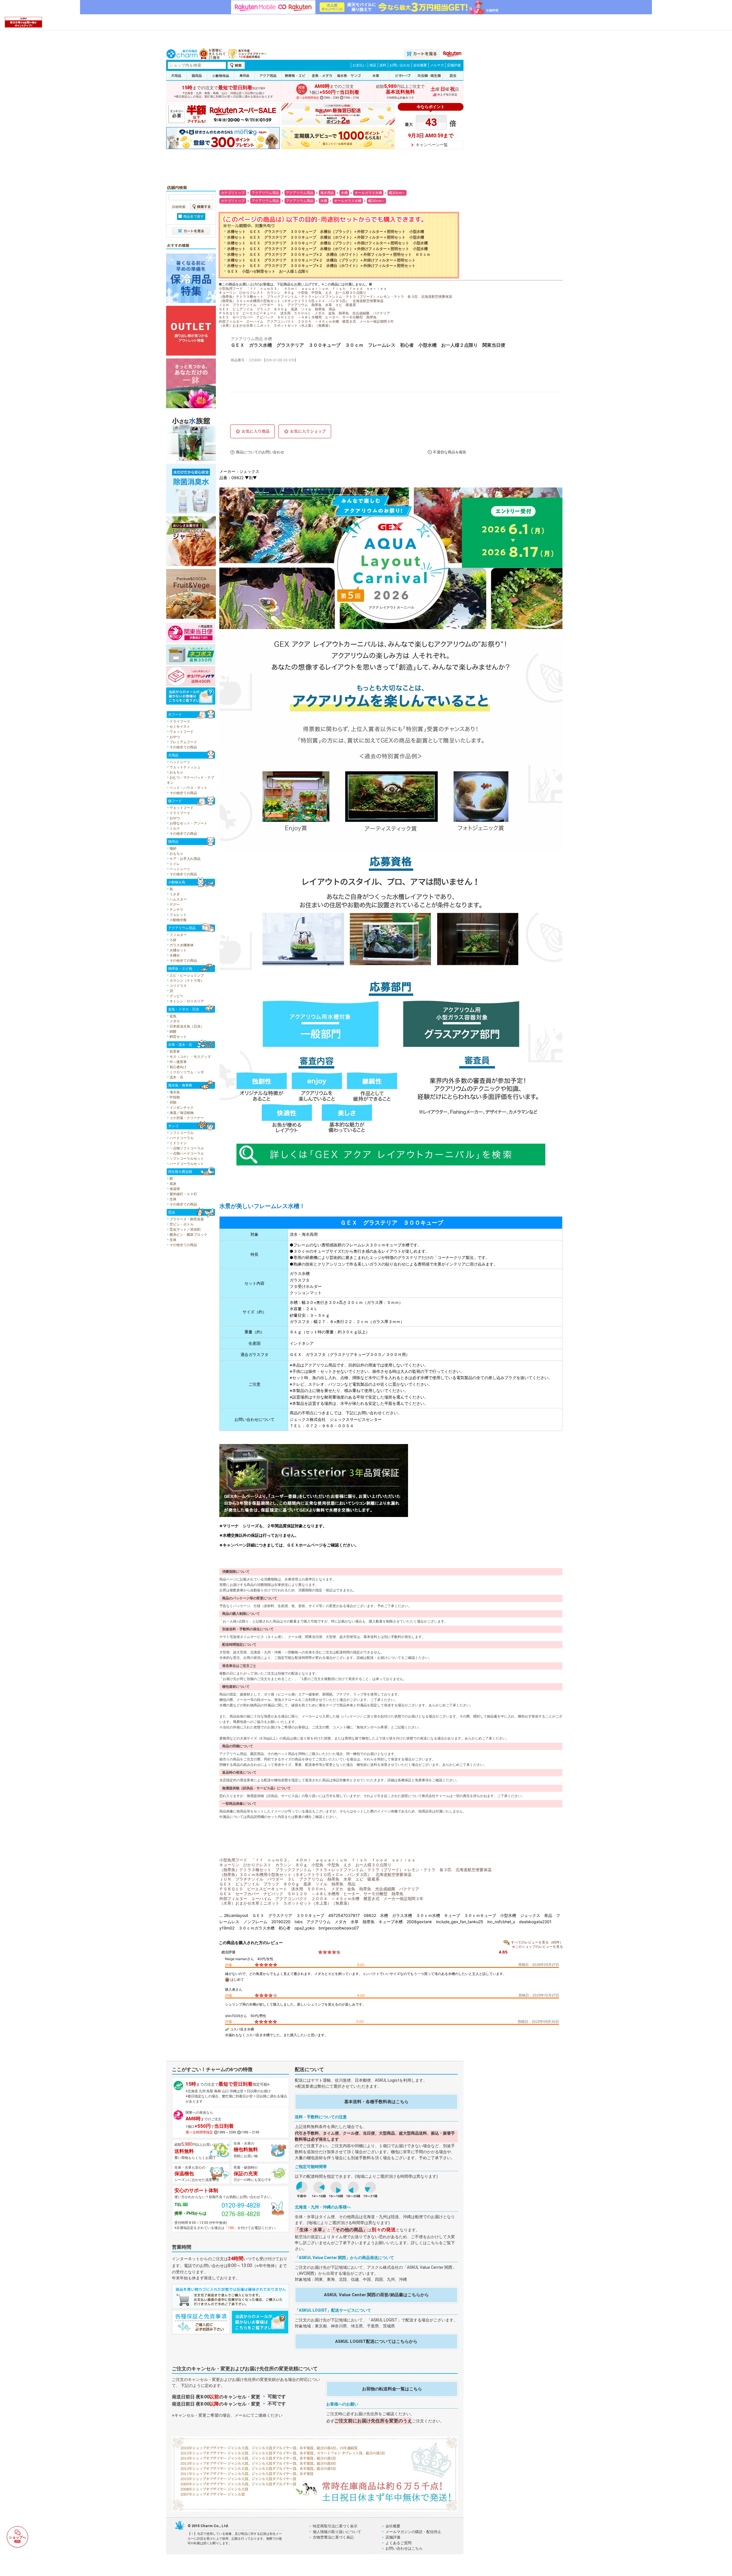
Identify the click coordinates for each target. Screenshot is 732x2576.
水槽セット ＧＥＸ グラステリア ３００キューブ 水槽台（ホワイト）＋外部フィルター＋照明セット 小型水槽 (326, 237)
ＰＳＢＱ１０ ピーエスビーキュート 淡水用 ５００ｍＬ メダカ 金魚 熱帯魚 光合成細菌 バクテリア (304, 313)
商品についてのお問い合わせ (260, 452)
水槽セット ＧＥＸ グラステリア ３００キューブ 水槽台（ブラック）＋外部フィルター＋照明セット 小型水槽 (326, 232)
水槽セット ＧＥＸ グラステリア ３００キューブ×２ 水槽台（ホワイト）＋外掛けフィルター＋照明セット (321, 266)
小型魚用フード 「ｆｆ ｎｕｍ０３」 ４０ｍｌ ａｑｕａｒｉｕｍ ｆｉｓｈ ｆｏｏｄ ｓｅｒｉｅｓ (303, 288)
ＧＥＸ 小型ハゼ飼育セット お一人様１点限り (268, 271)
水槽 (344, 193)
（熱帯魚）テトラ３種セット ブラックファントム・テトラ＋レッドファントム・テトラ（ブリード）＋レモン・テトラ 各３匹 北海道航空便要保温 (335, 297)
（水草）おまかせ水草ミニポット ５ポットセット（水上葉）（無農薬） (275, 325)
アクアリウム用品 (265, 193)
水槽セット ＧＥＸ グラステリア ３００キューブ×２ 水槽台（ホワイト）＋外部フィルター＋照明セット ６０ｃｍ (329, 254)
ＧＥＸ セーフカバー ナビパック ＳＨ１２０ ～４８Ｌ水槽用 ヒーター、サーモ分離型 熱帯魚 (298, 317)
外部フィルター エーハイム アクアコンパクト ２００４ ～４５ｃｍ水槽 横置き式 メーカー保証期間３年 (306, 321)
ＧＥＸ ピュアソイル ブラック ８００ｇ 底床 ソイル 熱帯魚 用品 (277, 309)
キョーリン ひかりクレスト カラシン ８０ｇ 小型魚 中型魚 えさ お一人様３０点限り (293, 292)
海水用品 (327, 193)
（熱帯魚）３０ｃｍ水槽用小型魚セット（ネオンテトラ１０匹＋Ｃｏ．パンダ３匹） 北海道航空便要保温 (301, 301)
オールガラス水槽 (368, 193)
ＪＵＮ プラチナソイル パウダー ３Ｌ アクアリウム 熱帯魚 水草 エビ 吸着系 (287, 305)
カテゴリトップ (233, 193)
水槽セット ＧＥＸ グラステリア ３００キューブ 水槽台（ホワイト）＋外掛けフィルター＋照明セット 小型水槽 (327, 249)
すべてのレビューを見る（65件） (537, 1942)
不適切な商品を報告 (450, 452)
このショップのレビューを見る (539, 1947)
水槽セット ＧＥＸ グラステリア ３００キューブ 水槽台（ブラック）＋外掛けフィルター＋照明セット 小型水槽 (327, 243)
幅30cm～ (397, 193)
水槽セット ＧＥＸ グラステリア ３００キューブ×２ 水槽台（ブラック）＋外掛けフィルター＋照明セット (321, 260)
